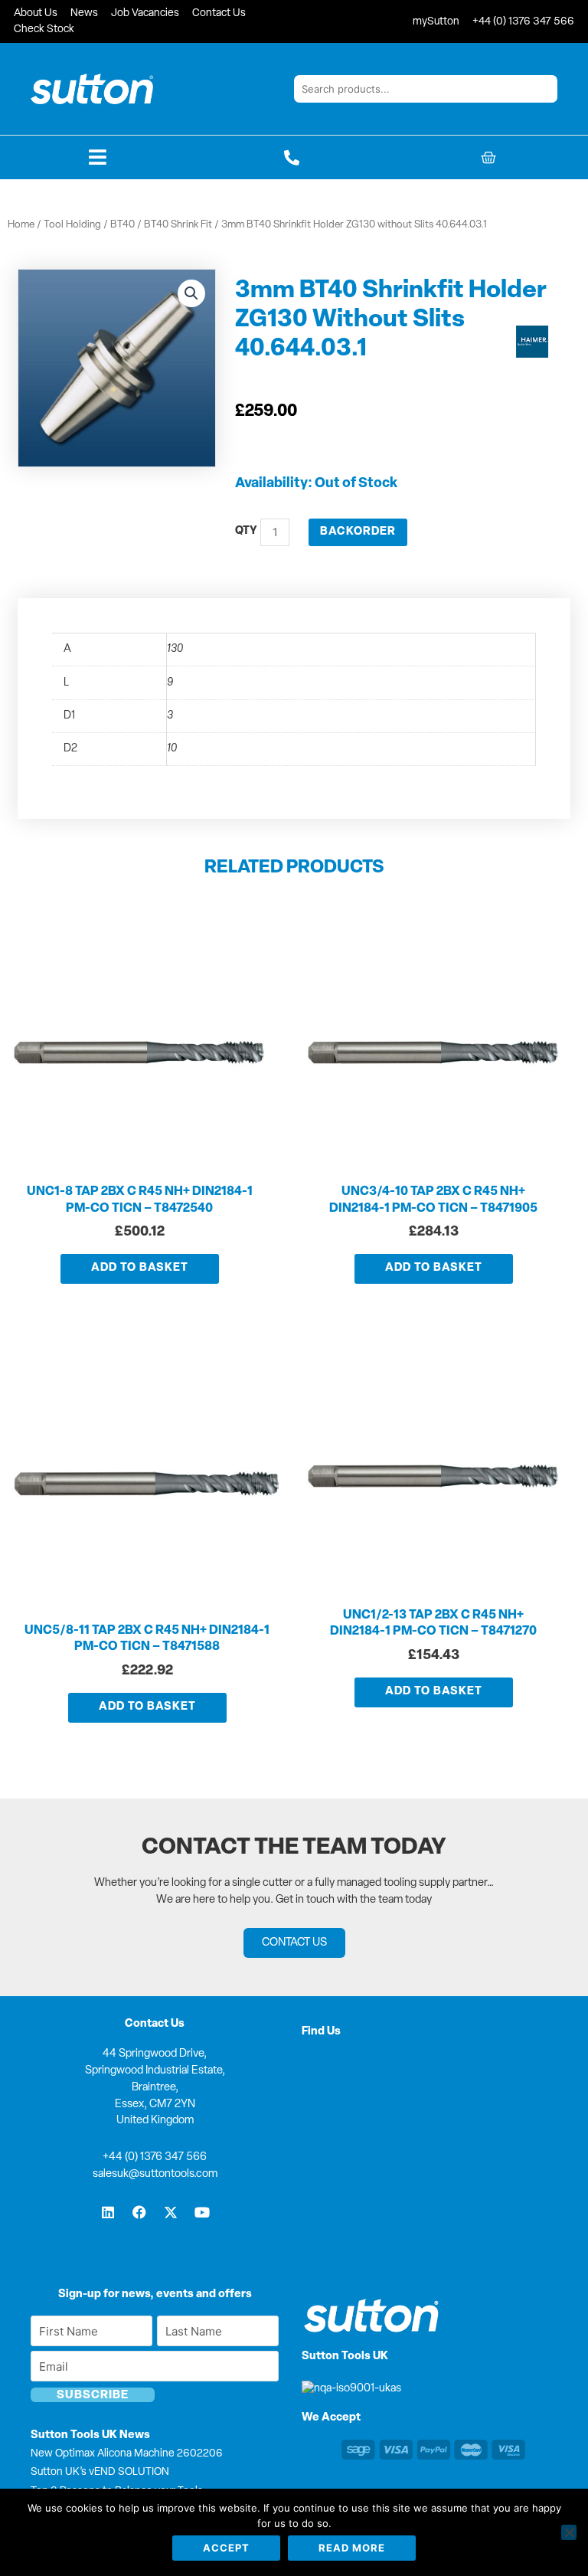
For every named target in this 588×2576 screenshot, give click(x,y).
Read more (352, 2548)
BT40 (122, 225)
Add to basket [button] (140, 1268)
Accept (226, 2548)
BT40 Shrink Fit (178, 225)
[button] (191, 293)
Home (21, 225)
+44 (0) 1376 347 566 (155, 2157)
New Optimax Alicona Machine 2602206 (127, 2454)
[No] (569, 2532)
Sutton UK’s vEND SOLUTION (100, 2472)
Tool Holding (72, 225)
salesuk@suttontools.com (155, 2174)
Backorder (358, 532)
